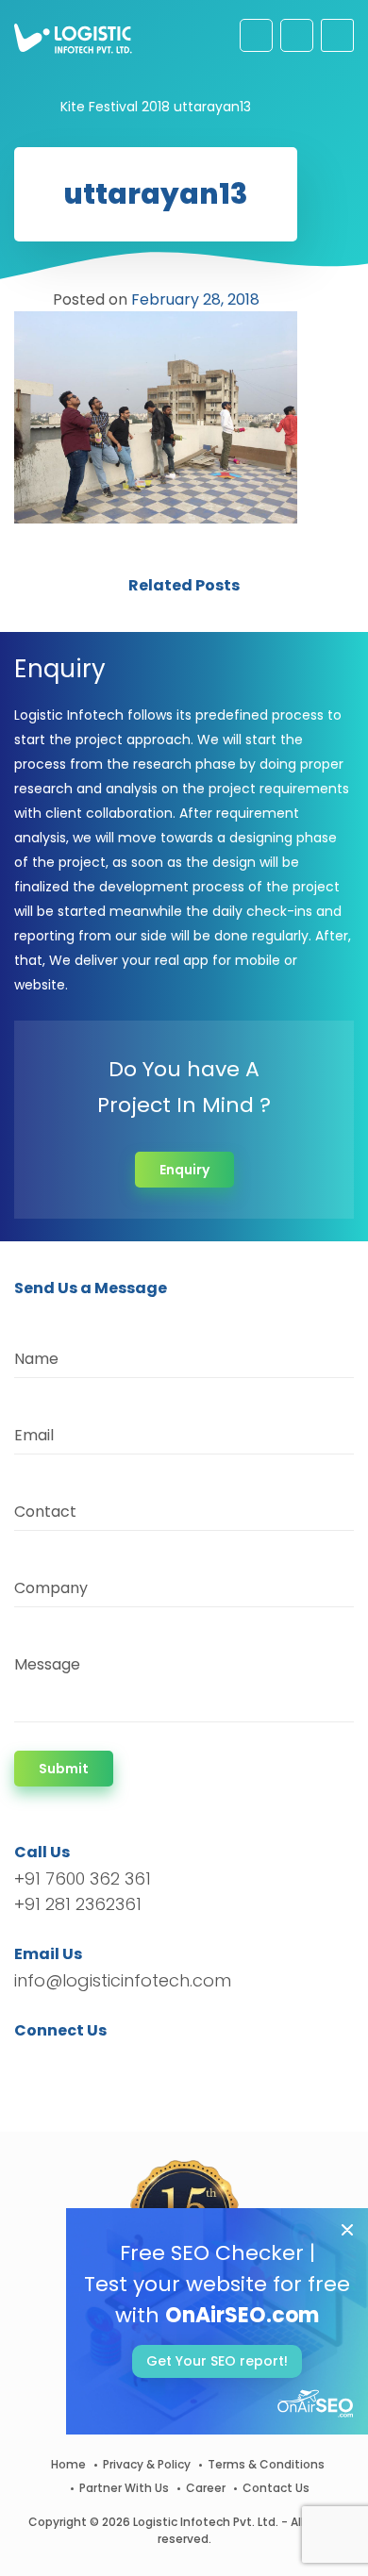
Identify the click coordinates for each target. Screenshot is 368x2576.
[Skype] (143, 2064)
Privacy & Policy (147, 2464)
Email (34, 1435)
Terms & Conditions (266, 2464)
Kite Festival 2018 (115, 107)
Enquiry (184, 1170)
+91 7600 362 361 (83, 1878)
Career (206, 2488)
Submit (64, 1769)
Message (47, 1664)
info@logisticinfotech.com (123, 1980)
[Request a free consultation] (256, 35)
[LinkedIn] (117, 2064)
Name (36, 1359)
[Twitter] (57, 2064)
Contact (45, 1512)
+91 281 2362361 (78, 1904)
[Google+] (88, 2064)
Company (51, 1588)
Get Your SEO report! (217, 2361)
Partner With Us (124, 2488)
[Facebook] (33, 2064)
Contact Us (276, 2488)
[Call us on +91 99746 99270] (297, 35)
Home (68, 2464)
